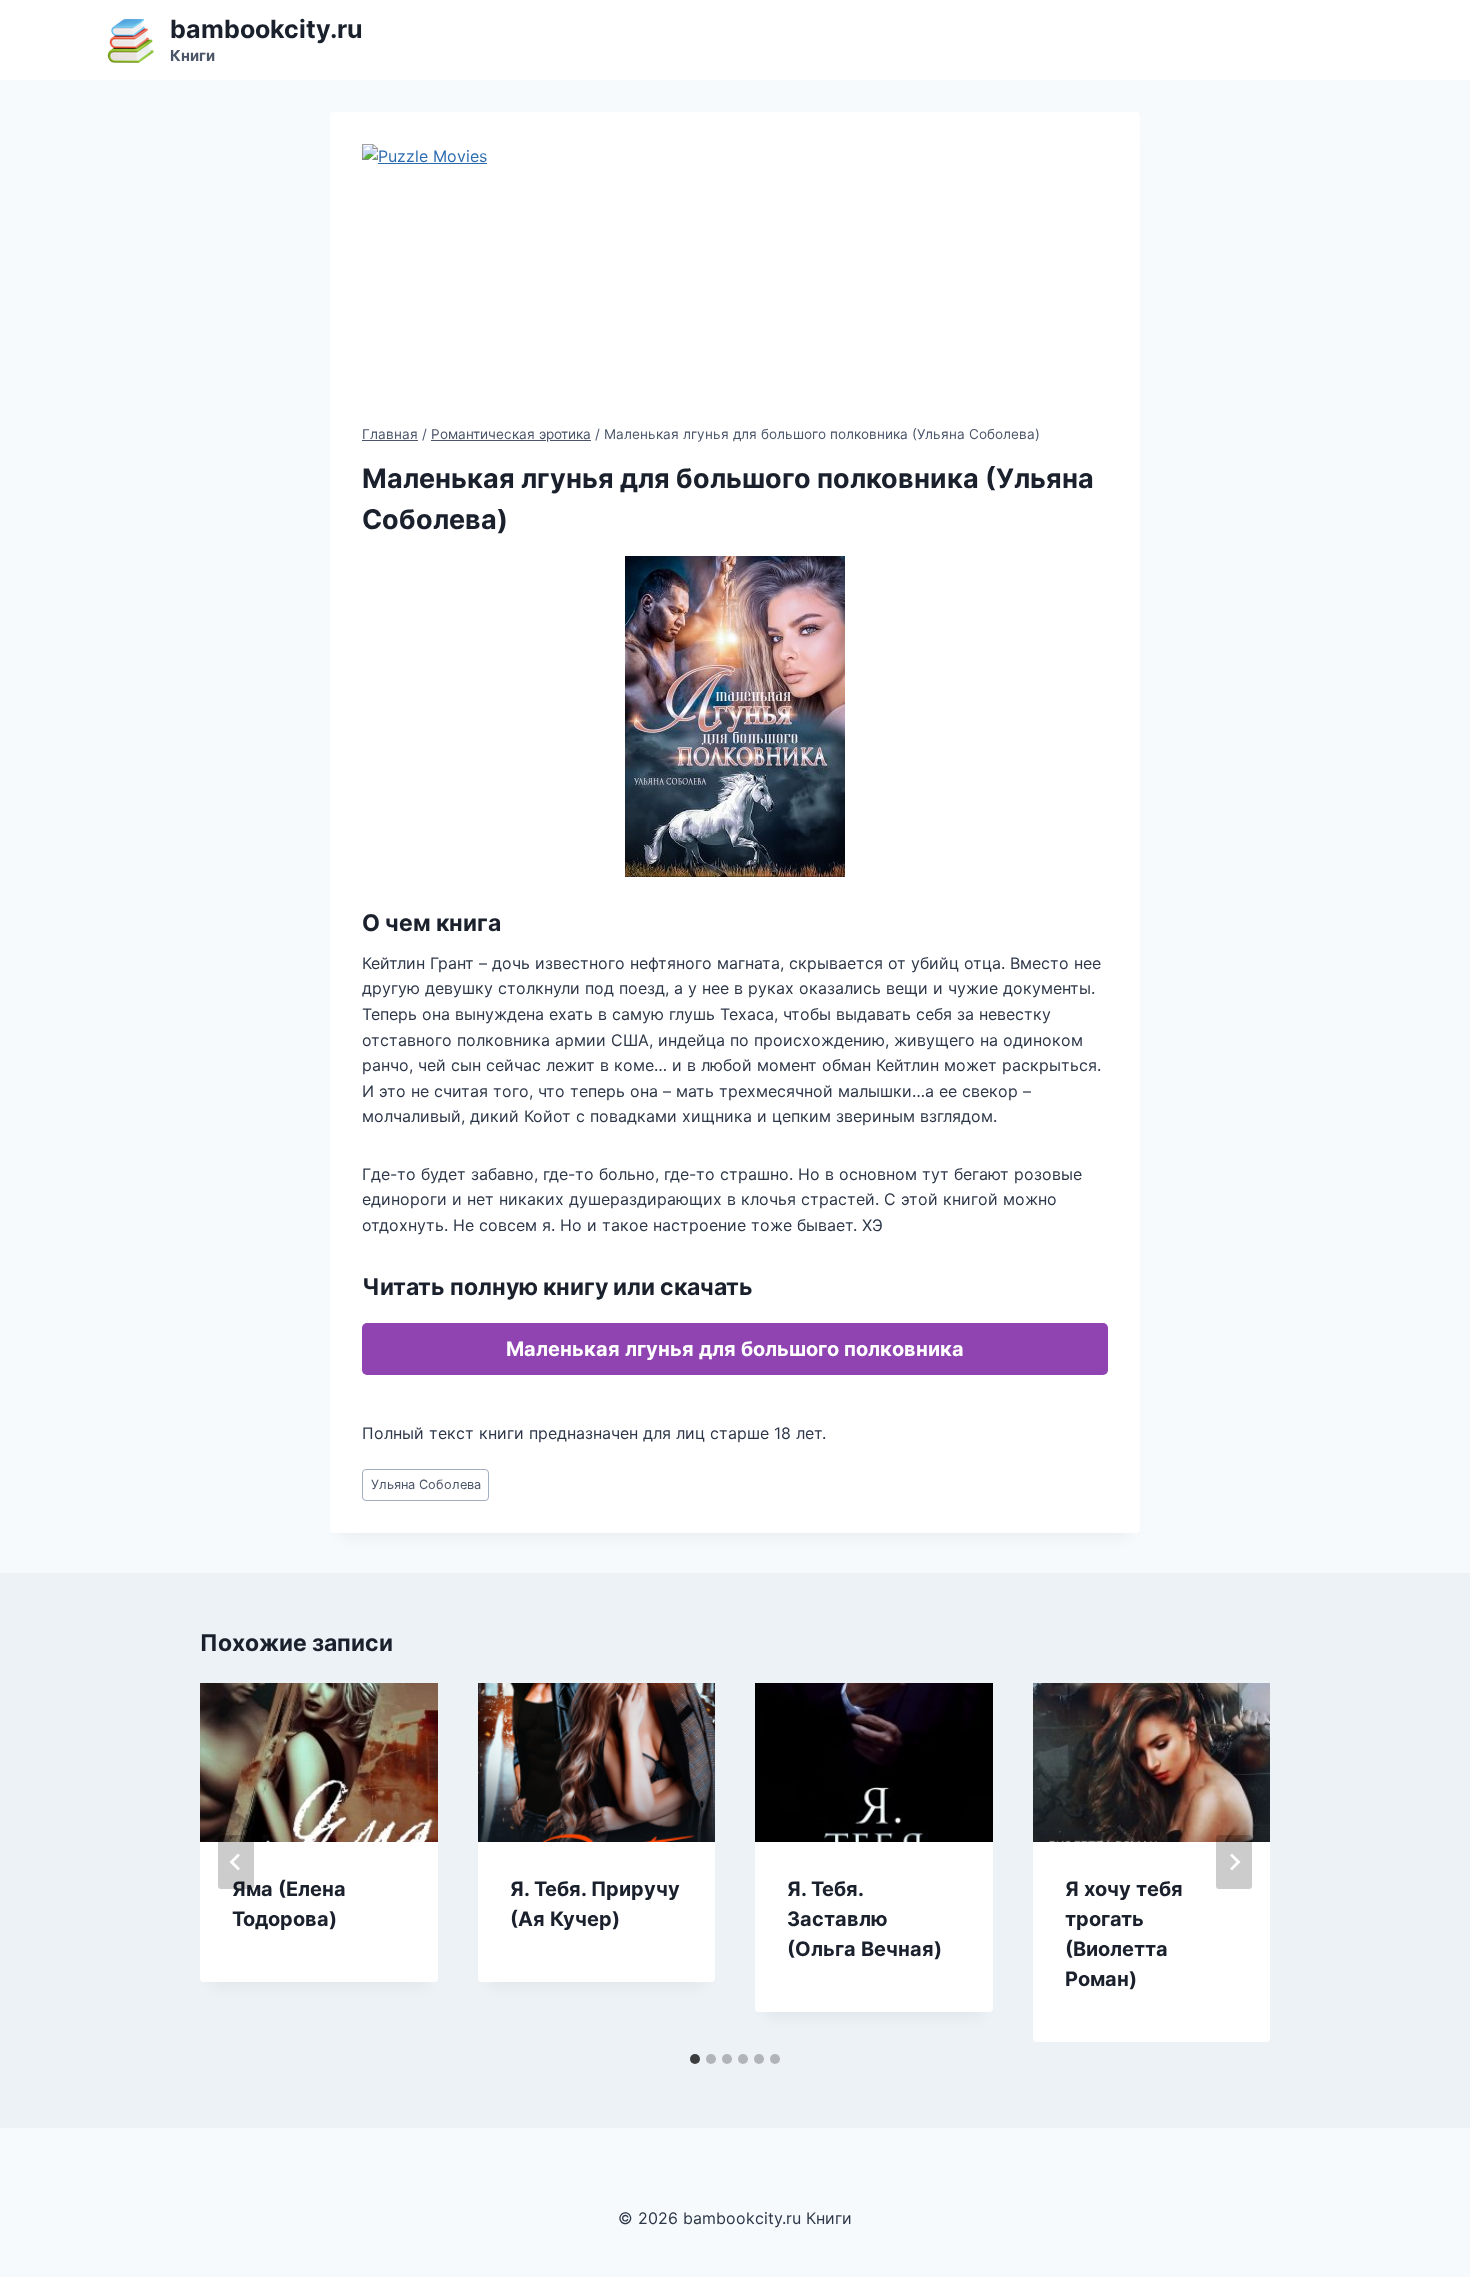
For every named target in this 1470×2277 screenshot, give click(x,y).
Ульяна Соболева (426, 1484)
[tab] (695, 2059)
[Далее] (1234, 1862)
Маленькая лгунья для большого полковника (735, 1349)
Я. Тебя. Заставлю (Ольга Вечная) (864, 1919)
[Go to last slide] (236, 1862)
